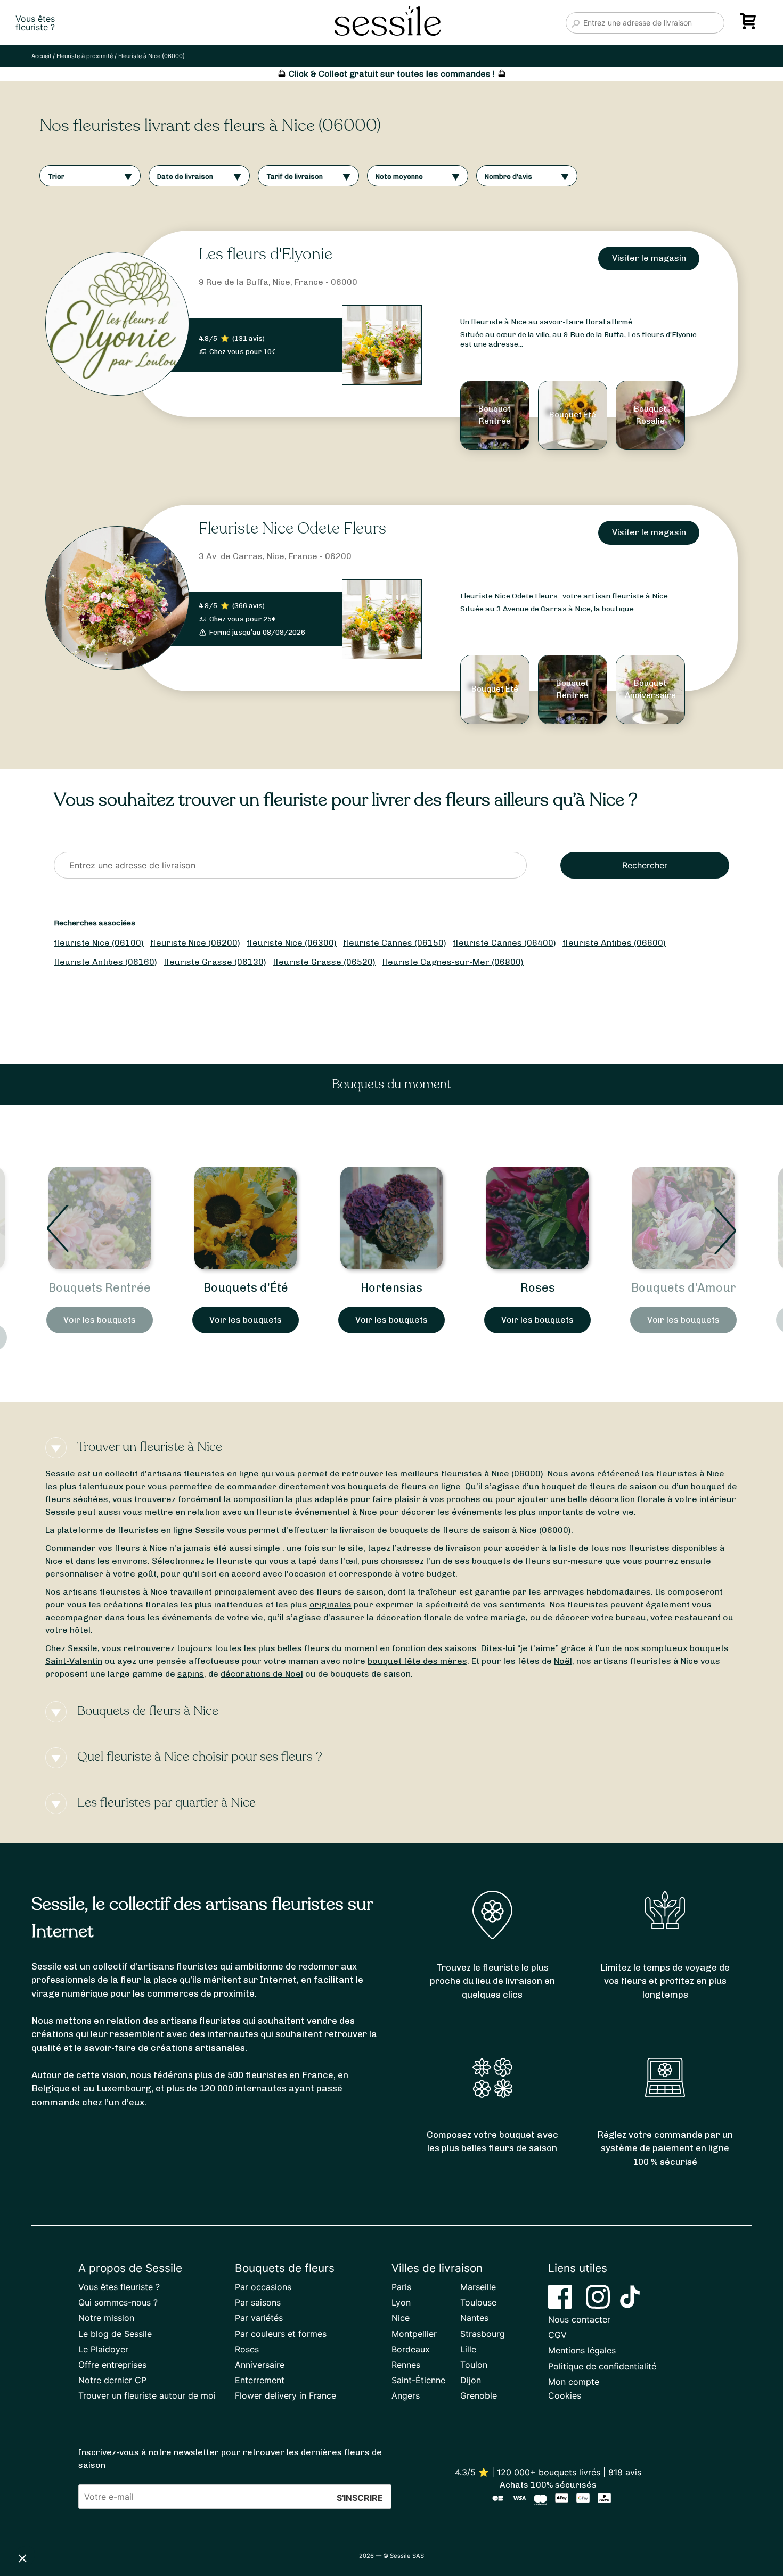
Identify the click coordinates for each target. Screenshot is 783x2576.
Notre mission (106, 2318)
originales (331, 1605)
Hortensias (246, 1288)
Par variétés (259, 2318)
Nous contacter (579, 2319)
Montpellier (414, 2334)
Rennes (406, 2365)
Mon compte (574, 2382)
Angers (406, 2395)
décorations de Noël (262, 1674)
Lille (468, 2349)
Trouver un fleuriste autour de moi (147, 2395)
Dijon (471, 2380)
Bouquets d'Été (100, 1288)
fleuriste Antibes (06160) (105, 962)
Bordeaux (411, 2349)
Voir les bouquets (100, 1320)
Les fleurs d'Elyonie (266, 254)
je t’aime (538, 1648)
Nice (401, 2318)
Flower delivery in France (286, 2395)
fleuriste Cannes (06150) (395, 943)
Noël (563, 1661)
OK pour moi (197, 2522)
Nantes (474, 2318)
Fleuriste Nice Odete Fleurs (292, 528)
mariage (508, 1617)
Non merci (48, 2522)
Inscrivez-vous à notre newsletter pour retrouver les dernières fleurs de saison (230, 2459)
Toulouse (478, 2302)
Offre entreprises (112, 2365)
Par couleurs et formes (281, 2334)
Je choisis (123, 2522)
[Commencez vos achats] (750, 25)
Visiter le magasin (649, 258)
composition (258, 1499)
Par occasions (263, 2287)
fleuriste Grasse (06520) (324, 962)
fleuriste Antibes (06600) (614, 943)
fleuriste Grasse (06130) (215, 962)
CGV (557, 2335)
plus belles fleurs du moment (318, 1648)
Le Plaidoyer (103, 2349)
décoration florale (627, 1499)
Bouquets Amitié (683, 1288)
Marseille (478, 2287)
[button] (22, 2558)
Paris (401, 2287)
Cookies (565, 2395)
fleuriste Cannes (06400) (504, 943)
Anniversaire (260, 2365)
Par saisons (258, 2302)
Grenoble (479, 2395)
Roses (392, 1288)
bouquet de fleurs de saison (599, 1486)
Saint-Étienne (418, 2380)
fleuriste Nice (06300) (292, 943)
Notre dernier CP (112, 2380)
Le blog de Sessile (115, 2334)
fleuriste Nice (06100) (99, 943)
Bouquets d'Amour (538, 1288)
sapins (191, 1674)
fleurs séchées (77, 1499)
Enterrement (260, 2380)
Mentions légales (582, 2350)
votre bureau (619, 1617)
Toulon (474, 2365)
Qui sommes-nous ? (118, 2302)
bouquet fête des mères (417, 1661)
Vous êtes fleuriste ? (119, 2287)
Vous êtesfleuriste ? (35, 23)
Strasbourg (483, 2334)
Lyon (401, 2302)
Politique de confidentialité (602, 2366)
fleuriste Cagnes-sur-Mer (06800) (453, 962)
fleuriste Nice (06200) (195, 943)
